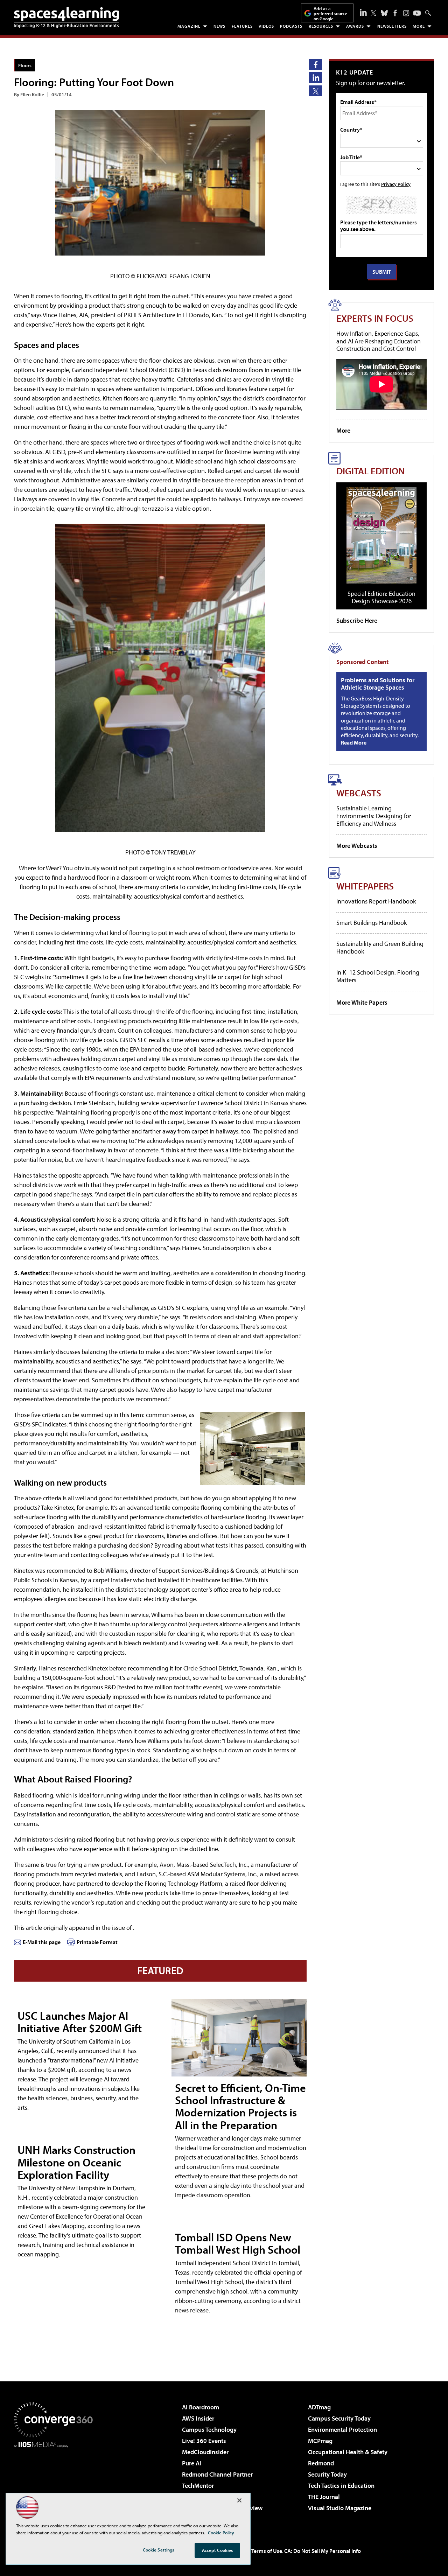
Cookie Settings (159, 2550)
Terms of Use (267, 2551)
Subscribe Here (357, 620)
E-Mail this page (42, 1942)
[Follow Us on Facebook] (395, 13)
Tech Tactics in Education (341, 2486)
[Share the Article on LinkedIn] (316, 78)
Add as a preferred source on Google (330, 13)
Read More (354, 742)
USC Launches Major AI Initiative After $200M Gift (80, 2022)
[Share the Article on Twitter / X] (316, 91)
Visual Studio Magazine (340, 2508)
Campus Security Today (339, 2418)
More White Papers (362, 1002)
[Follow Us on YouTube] (417, 13)
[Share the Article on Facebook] (316, 65)
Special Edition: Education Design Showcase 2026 (381, 597)
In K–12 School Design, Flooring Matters (378, 976)
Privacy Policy (396, 184)
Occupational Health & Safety (348, 2452)
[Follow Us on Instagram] (406, 13)
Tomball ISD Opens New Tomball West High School (238, 2243)
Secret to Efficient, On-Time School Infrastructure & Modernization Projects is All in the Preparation (240, 2106)
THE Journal (324, 2497)
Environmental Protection (342, 2430)
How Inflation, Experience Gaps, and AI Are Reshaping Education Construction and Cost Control (379, 341)
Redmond (321, 2463)
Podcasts (291, 26)
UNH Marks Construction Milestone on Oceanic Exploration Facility (76, 2162)
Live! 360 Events (204, 2441)
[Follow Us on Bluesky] (384, 13)
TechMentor (198, 2486)
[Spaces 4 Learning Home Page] (66, 18)
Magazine (189, 26)
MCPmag (320, 2441)
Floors (25, 65)
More (419, 26)
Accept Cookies (218, 2550)
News (219, 26)
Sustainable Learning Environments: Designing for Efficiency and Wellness (374, 816)
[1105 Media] (56, 2483)
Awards (355, 26)
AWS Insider (198, 2418)
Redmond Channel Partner (217, 2474)
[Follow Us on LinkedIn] (363, 12)
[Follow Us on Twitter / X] (373, 13)
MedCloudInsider (205, 2452)
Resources (321, 26)
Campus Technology (209, 2430)
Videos (266, 26)
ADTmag (319, 2407)
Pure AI (192, 2463)
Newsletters (392, 26)
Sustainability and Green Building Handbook (380, 947)
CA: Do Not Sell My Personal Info (323, 2551)
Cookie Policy (221, 2533)
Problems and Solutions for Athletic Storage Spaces (378, 684)
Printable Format (97, 1942)
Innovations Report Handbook (376, 901)
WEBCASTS (359, 793)
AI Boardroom (201, 2407)
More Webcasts (357, 846)
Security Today (327, 2474)
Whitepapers (365, 886)
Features (242, 26)
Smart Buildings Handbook (372, 923)
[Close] (239, 2500)
